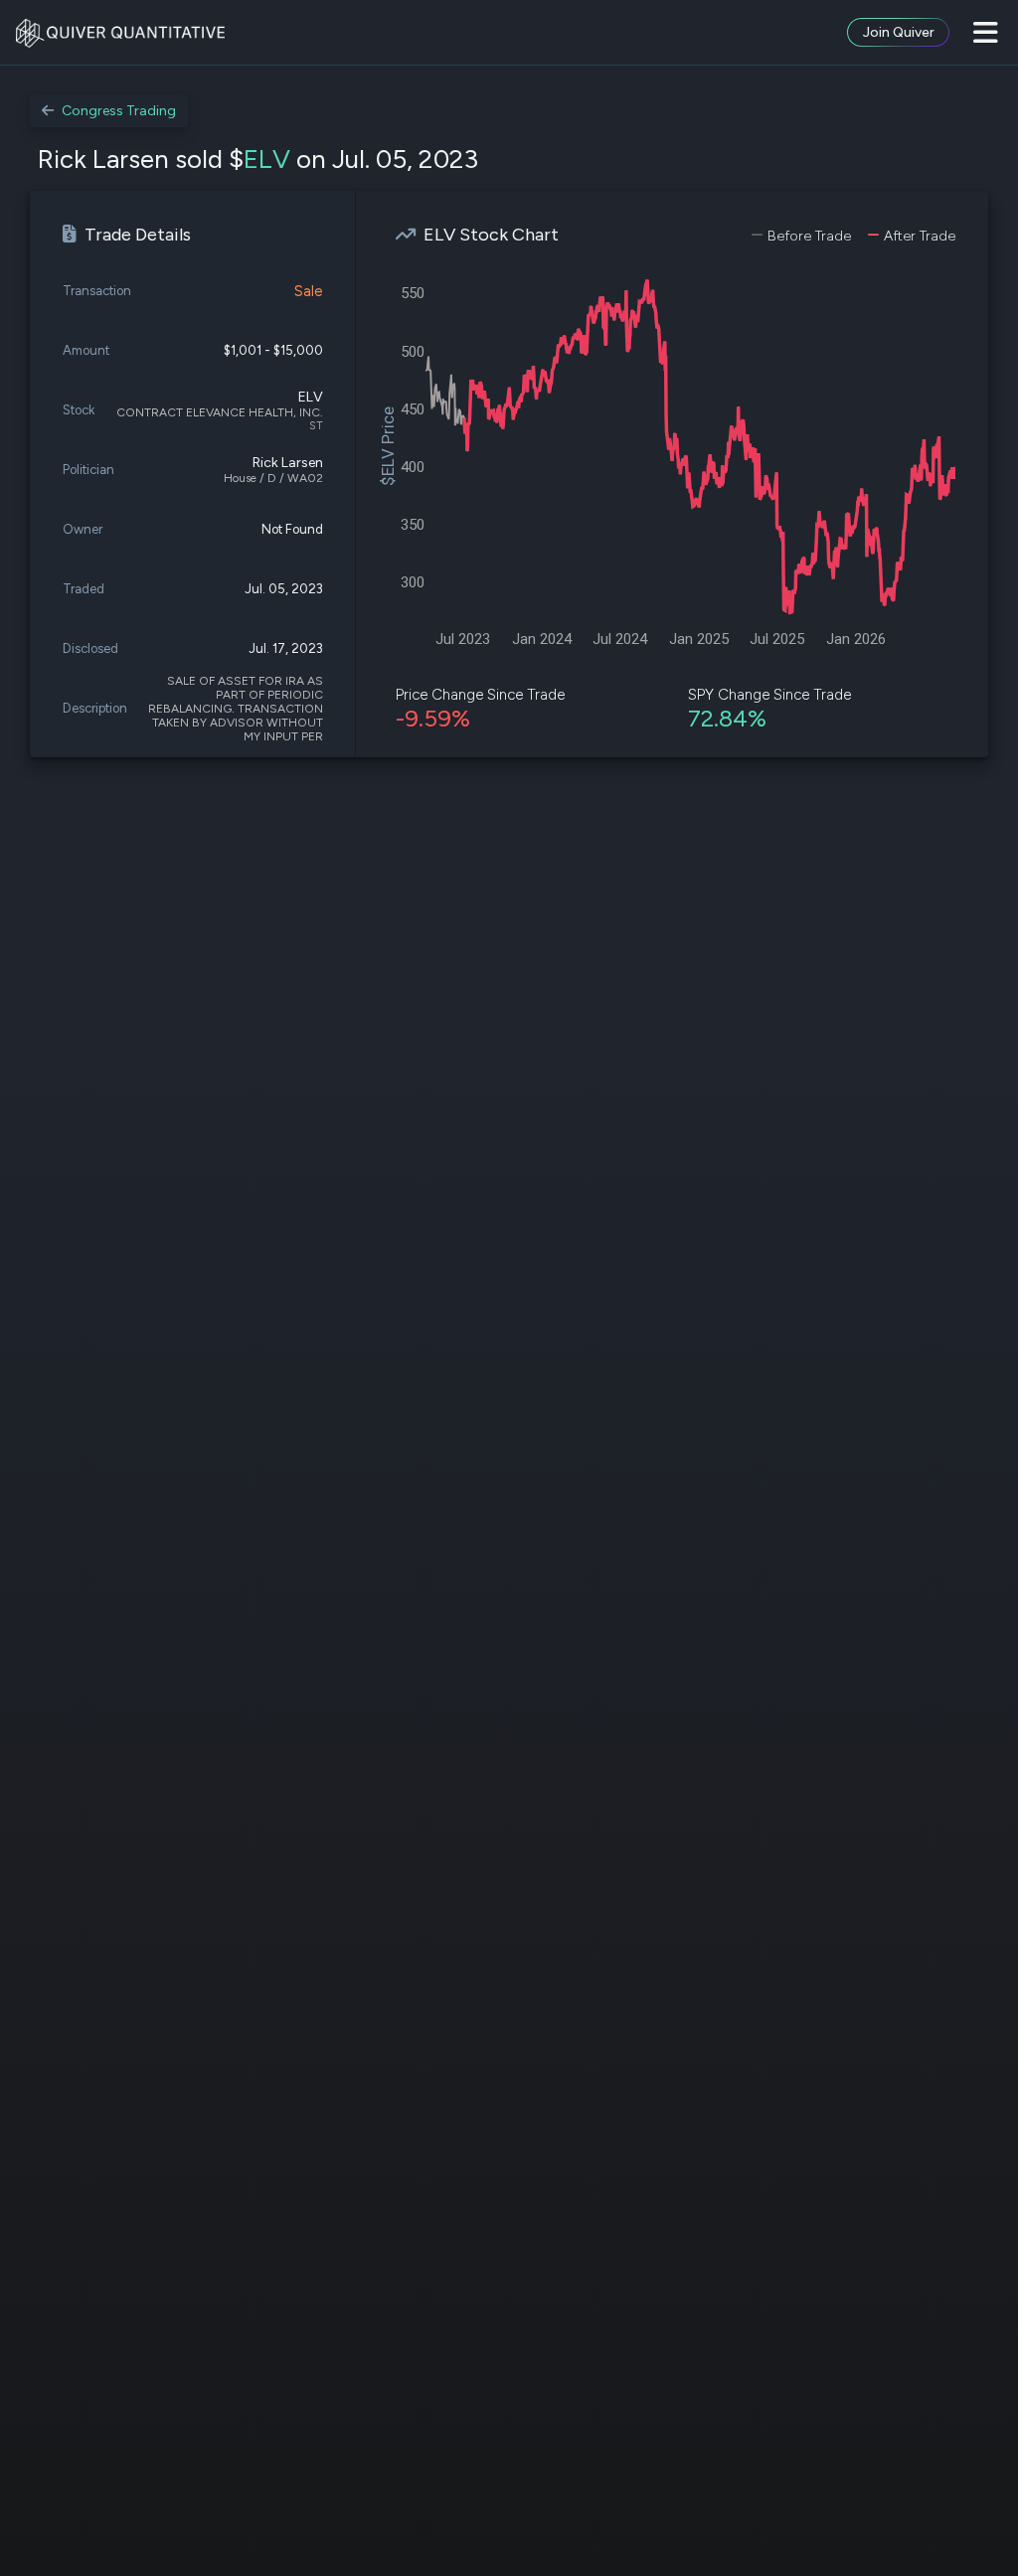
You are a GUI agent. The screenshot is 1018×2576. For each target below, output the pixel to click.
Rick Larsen (288, 463)
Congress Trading (119, 111)
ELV (267, 159)
